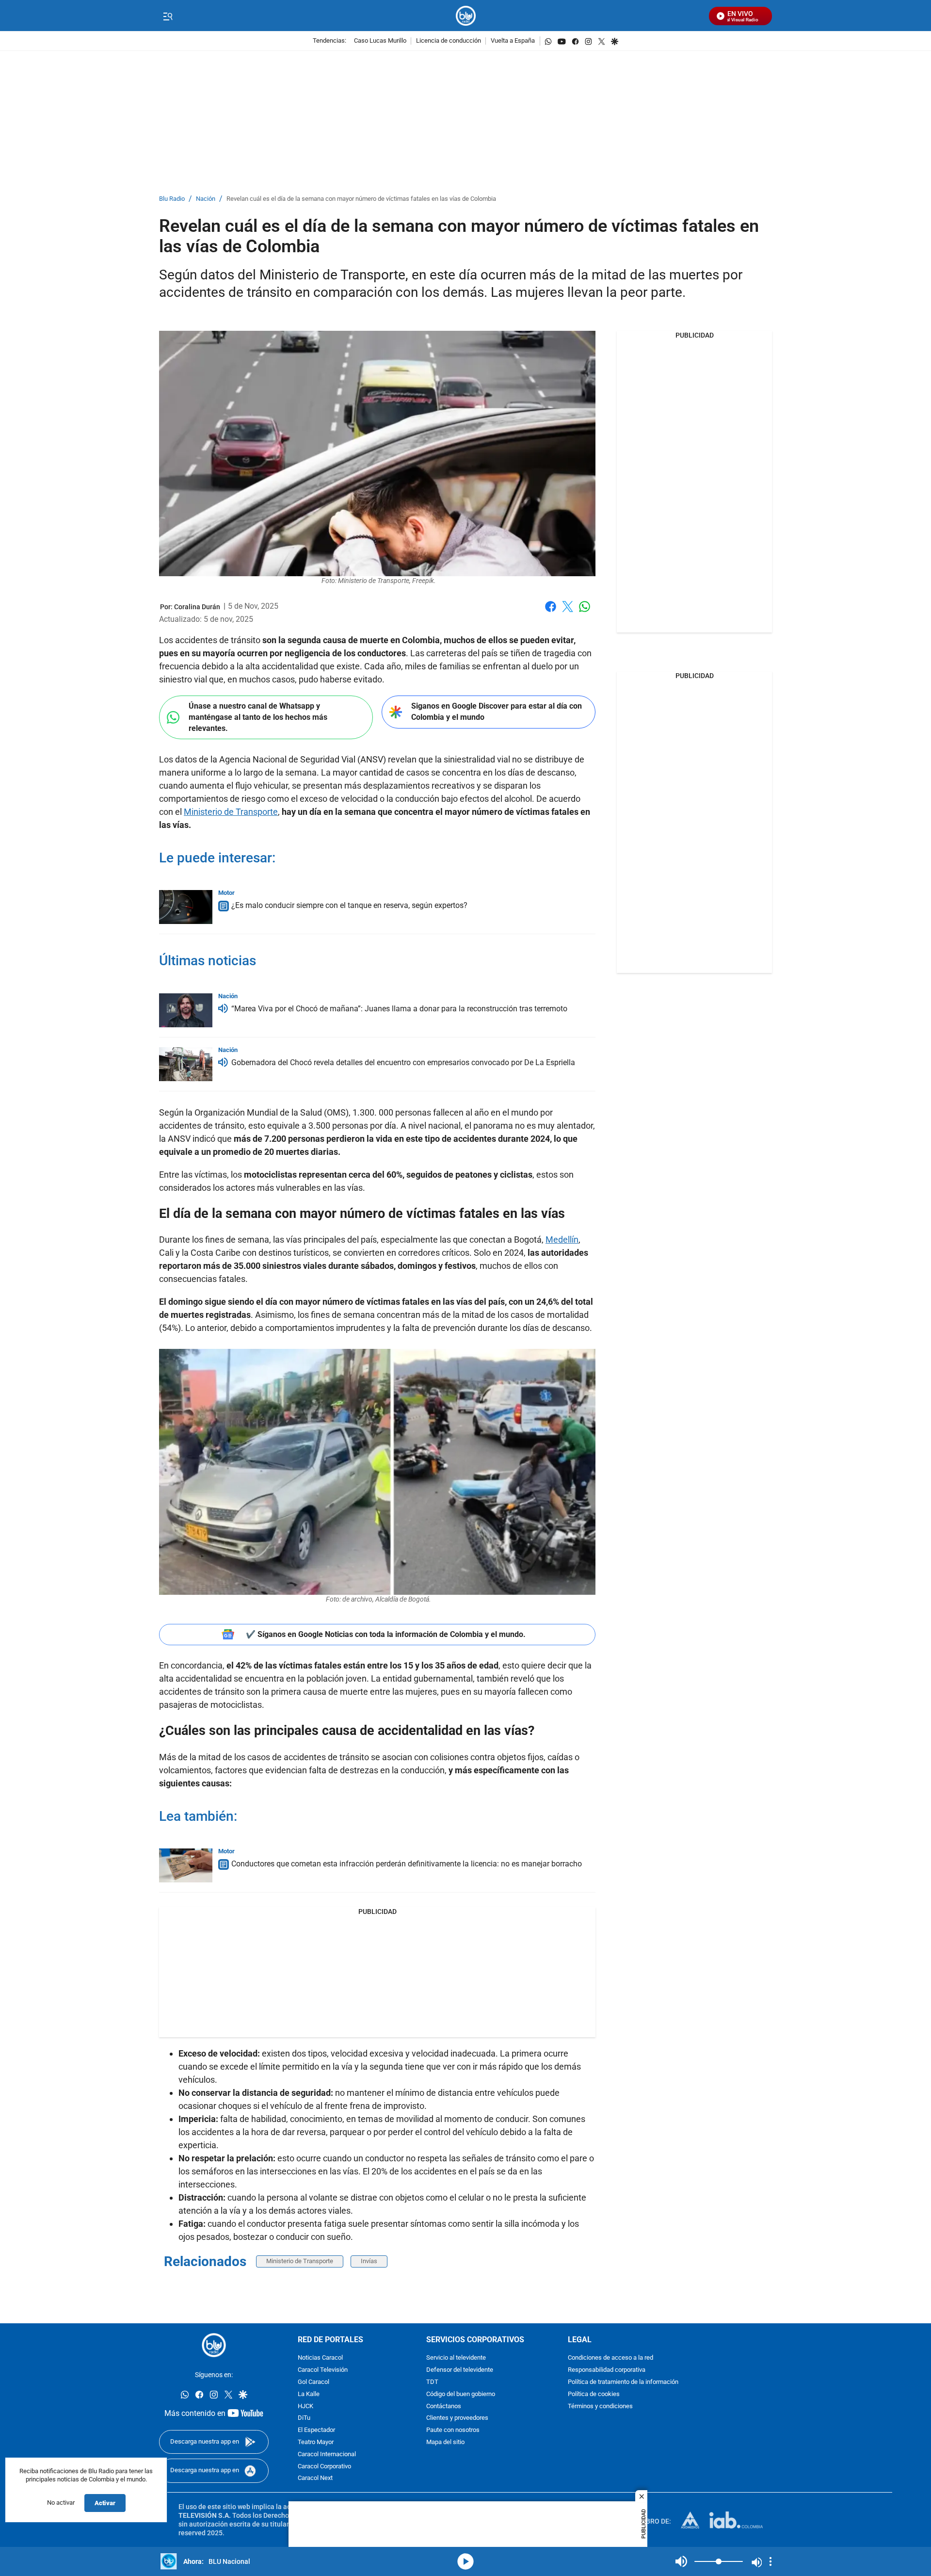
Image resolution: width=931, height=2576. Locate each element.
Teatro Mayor (316, 2442)
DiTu (304, 2418)
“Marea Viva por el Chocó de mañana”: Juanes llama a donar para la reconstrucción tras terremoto (399, 1009)
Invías (369, 2261)
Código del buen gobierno (461, 2394)
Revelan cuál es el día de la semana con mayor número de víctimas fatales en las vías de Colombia (361, 199)
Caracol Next (315, 2478)
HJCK (305, 2406)
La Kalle (309, 2394)
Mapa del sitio (445, 2442)
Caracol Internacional (327, 2454)
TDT (432, 2382)
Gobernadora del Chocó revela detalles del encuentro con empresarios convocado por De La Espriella (403, 1062)
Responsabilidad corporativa (607, 2370)
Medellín (562, 1239)
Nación (206, 199)
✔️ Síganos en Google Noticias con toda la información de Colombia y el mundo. (386, 1634)
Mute (681, 2561)
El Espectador (316, 2430)
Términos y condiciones (600, 2406)
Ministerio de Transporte (231, 812)
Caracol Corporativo (324, 2466)
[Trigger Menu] (168, 16)
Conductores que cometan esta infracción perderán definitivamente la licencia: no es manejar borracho (407, 1864)
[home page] (466, 16)
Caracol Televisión (323, 2370)
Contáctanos (444, 2406)
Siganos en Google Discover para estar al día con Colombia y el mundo (497, 712)
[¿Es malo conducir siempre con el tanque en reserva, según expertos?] (186, 907)
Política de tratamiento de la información (623, 2382)
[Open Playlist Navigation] (770, 2561)
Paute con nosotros (453, 2430)
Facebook (551, 612)
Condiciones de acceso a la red (610, 2358)
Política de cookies (594, 2394)
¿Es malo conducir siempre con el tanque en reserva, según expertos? (349, 905)
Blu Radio (172, 199)
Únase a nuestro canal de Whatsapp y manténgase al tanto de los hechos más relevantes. (258, 717)
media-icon (465, 2561)
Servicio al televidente (456, 2358)
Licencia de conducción (449, 41)
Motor (226, 893)
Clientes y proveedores (457, 2418)
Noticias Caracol (320, 2358)
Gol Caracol (313, 2382)
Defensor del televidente (460, 2370)
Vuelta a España (513, 41)
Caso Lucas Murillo (380, 41)
